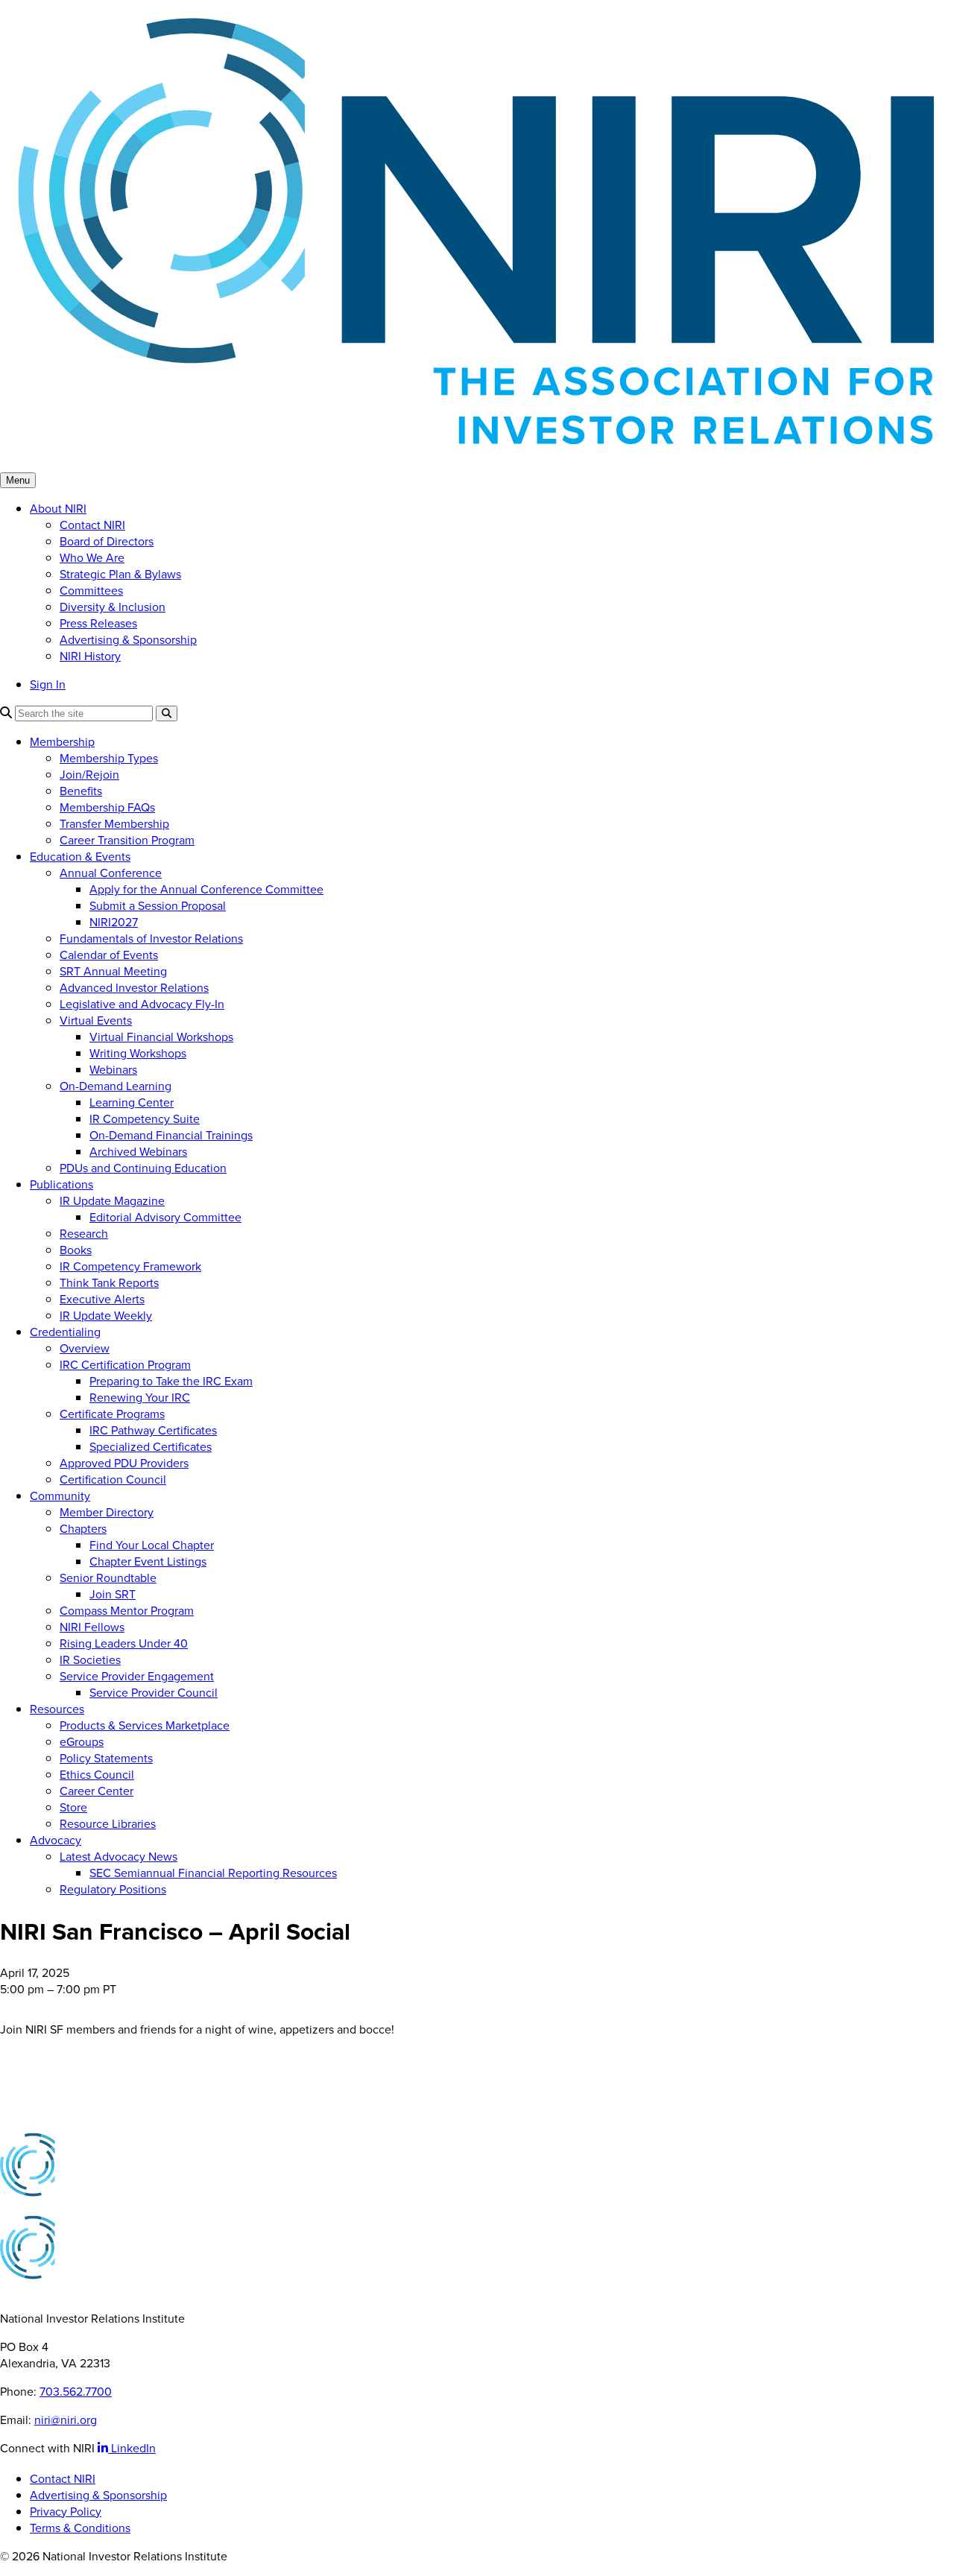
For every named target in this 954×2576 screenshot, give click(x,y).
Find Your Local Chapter (152, 1545)
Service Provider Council (154, 1692)
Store (73, 1807)
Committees (91, 590)
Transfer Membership (114, 823)
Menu (18, 480)
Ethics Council (97, 1774)
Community (60, 1496)
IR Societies (90, 1659)
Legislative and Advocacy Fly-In (142, 1004)
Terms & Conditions (80, 2528)
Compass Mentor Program (127, 1610)
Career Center (97, 1791)
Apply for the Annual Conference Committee (206, 889)
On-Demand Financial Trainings (171, 1135)
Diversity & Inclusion (113, 607)
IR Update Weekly (106, 1315)
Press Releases (98, 623)
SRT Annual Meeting (113, 971)
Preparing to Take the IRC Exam (171, 1381)
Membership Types (109, 758)
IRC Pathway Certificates (153, 1430)
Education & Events (80, 856)
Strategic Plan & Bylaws (120, 574)
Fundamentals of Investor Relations (151, 938)
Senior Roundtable (108, 1577)
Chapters (83, 1528)
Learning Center (132, 1102)
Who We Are (92, 557)
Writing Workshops (138, 1053)
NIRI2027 (114, 922)
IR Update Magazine (112, 1200)
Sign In (48, 684)
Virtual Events (96, 1020)
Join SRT (113, 1594)
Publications (61, 1184)
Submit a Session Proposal (158, 905)
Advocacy (56, 1840)
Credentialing (65, 1332)
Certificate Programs (112, 1414)
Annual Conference (111, 873)
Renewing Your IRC (140, 1397)
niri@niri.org (66, 2420)
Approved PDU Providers (124, 1463)
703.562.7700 (76, 2391)
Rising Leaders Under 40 (124, 1643)
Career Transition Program (127, 840)
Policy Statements (106, 1758)
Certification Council (113, 1479)
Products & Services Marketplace (145, 1725)
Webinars (113, 1069)
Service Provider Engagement (137, 1676)
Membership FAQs (107, 807)
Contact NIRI (92, 525)
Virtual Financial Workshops (161, 1037)
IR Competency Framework (130, 1266)
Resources (57, 1709)
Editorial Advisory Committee (165, 1217)
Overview (85, 1348)
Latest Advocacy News (119, 1856)
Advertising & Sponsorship (128, 639)
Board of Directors (107, 541)
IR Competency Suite (145, 1118)
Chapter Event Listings (148, 1561)
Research (84, 1233)
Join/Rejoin (89, 774)
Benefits (81, 791)
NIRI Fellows (92, 1627)
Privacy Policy (66, 2511)
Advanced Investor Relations (134, 987)
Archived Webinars (138, 1151)
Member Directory (107, 1512)
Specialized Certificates (151, 1446)
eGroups (82, 1741)
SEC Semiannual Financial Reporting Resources (213, 1873)
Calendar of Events (109, 955)
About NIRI (58, 508)
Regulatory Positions (113, 1889)
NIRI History (90, 656)
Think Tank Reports (109, 1282)
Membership (62, 741)
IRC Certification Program (125, 1364)
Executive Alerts (102, 1299)
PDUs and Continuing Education (143, 1168)
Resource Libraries (108, 1823)
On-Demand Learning (116, 1086)
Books (76, 1250)
